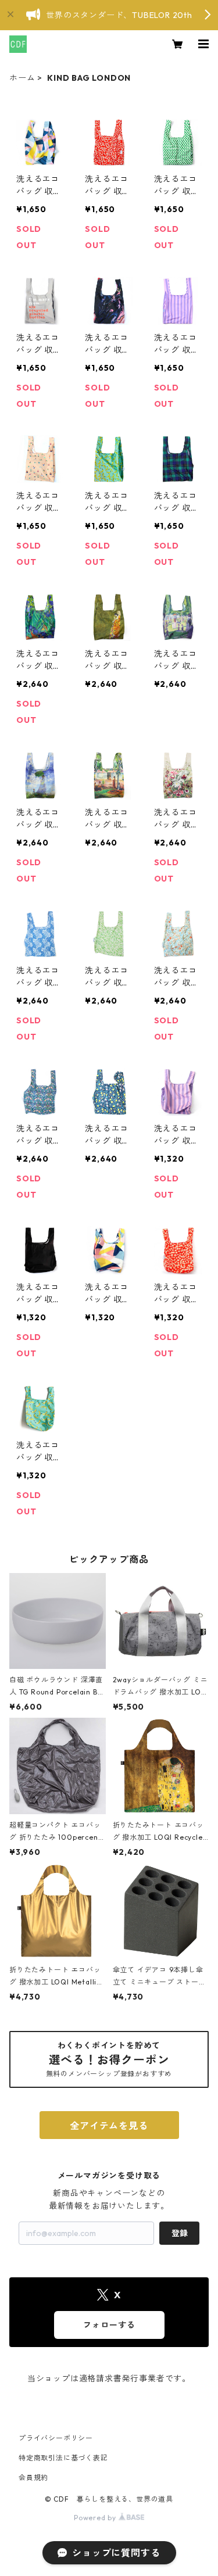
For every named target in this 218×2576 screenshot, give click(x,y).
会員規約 (33, 2478)
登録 (180, 2233)
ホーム (22, 78)
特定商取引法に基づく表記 (63, 2458)
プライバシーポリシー (56, 2438)
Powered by (96, 2518)
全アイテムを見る (109, 2126)
